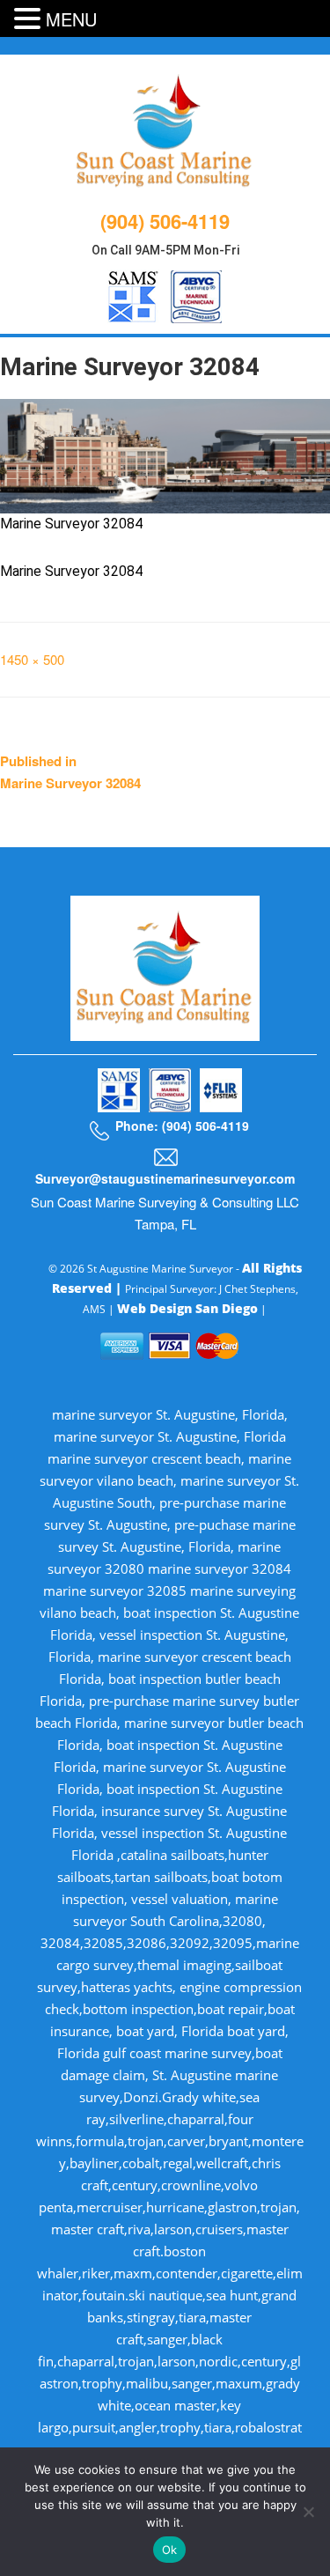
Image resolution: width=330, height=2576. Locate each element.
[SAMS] (133, 294)
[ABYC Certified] (196, 294)
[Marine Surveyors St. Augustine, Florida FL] (165, 129)
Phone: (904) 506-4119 (182, 1126)
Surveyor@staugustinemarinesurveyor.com (165, 1178)
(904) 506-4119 (165, 221)
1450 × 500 (32, 659)
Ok (170, 2550)
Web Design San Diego (187, 1308)
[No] (308, 2512)
